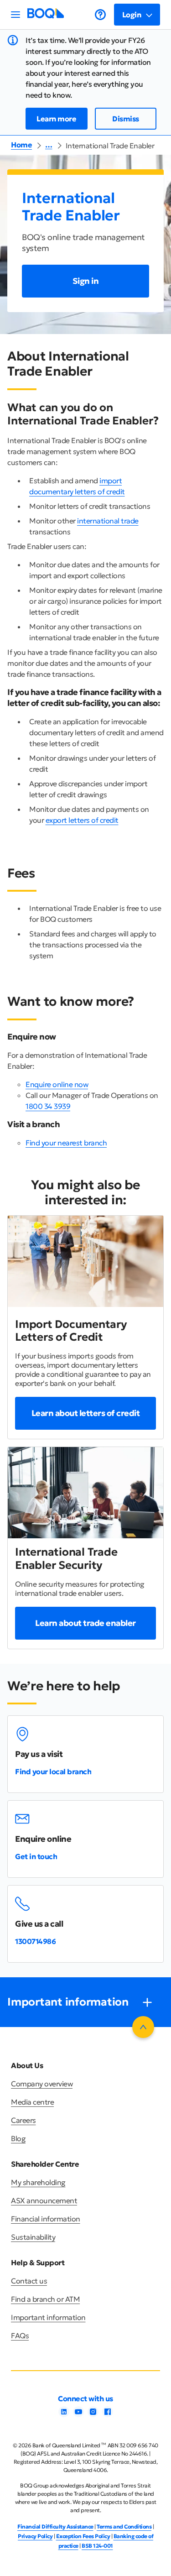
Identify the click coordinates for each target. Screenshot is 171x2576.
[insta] (93, 2414)
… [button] (49, 145)
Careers (23, 2120)
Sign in (86, 281)
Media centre (32, 2102)
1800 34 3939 (48, 1106)
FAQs (20, 2336)
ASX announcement (44, 2200)
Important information (48, 2317)
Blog (18, 2138)
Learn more (56, 119)
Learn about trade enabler (85, 1623)
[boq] (46, 16)
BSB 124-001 (97, 2546)
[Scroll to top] (143, 2027)
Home (21, 145)
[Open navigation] (16, 15)
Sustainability (33, 2237)
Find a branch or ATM (45, 2299)
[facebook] (108, 2414)
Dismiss (126, 119)
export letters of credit (82, 820)
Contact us (29, 2281)
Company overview (42, 2084)
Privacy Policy (35, 2536)
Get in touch (36, 1856)
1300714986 (35, 1941)
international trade (108, 521)
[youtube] (78, 2414)
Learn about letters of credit (86, 1413)
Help (100, 15)
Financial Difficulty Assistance (55, 2526)
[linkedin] (64, 2414)
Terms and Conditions (124, 2526)
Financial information (46, 2219)
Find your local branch (53, 1771)
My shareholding (38, 2182)
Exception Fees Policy (83, 2536)
